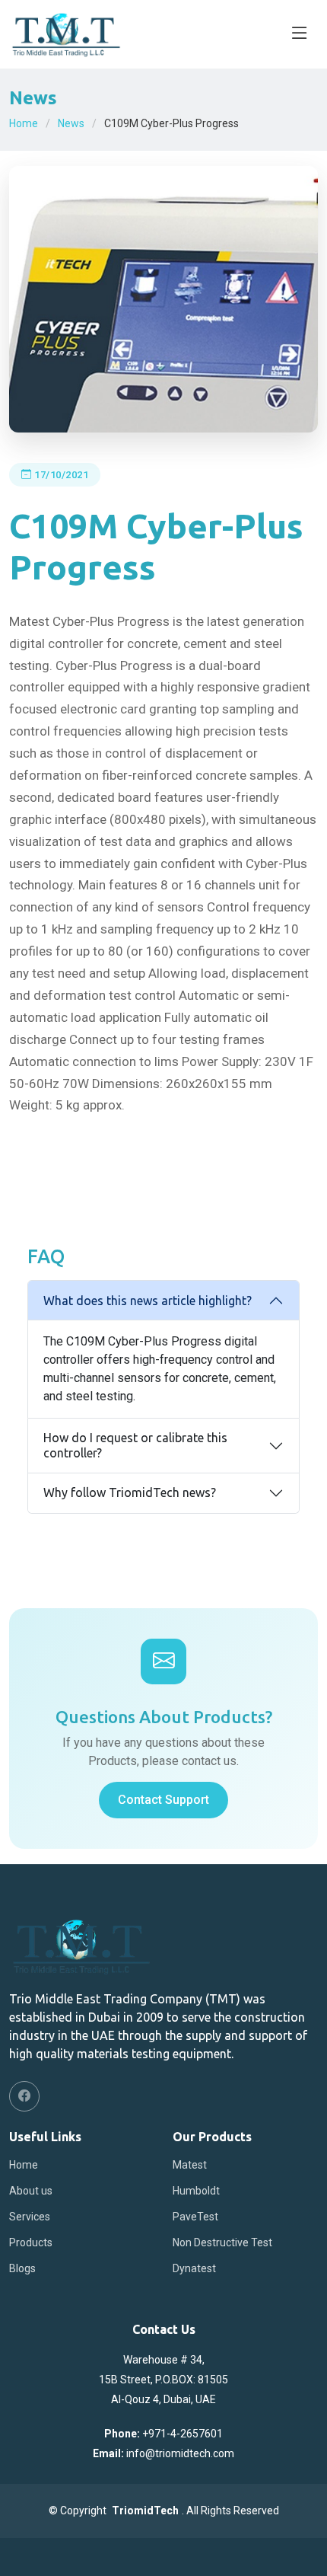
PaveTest (195, 2217)
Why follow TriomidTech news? (130, 1492)
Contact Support (163, 1800)
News (71, 123)
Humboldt (196, 2191)
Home (24, 123)
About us (31, 2191)
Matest (190, 2165)
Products (31, 2242)
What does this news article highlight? (148, 1301)
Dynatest (194, 2268)
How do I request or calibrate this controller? (135, 1445)
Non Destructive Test (222, 2242)
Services (30, 2217)
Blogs (22, 2268)
